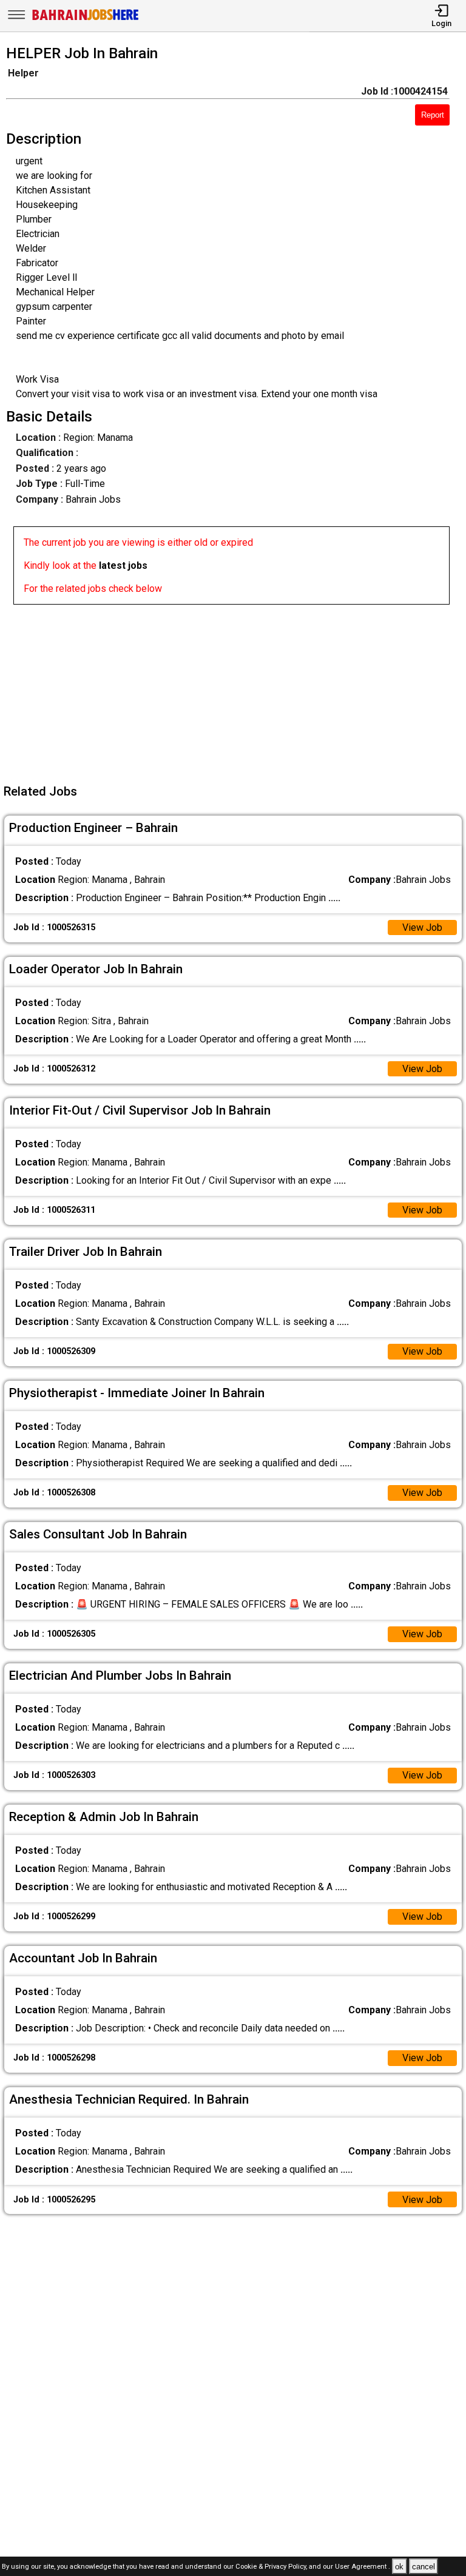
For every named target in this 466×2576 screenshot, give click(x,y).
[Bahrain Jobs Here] (86, 19)
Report (433, 115)
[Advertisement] (237, 689)
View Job (422, 927)
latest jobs (123, 565)
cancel (424, 2567)
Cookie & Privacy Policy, (272, 2567)
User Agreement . (363, 2567)
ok (399, 2567)
